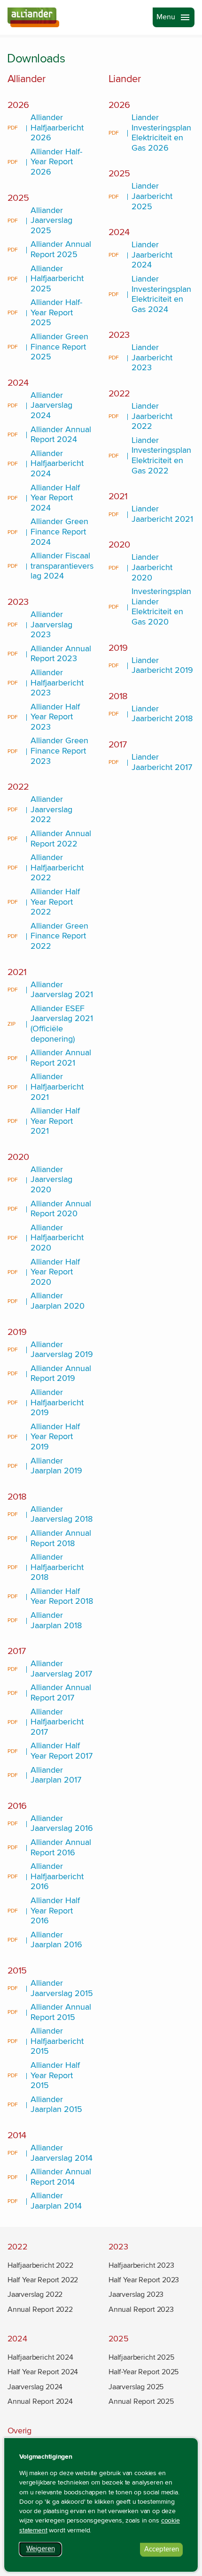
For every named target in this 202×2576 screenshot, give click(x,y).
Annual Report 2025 (141, 2401)
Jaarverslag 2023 (136, 2294)
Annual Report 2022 (40, 2309)
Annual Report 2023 (141, 2309)
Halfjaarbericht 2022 (40, 2265)
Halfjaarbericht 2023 (141, 2265)
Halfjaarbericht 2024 (40, 2357)
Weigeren (44, 2550)
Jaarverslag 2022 (35, 2294)
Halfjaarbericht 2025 (141, 2357)
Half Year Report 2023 (144, 2280)
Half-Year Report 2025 (144, 2372)
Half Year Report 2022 (43, 2280)
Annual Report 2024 (40, 2401)
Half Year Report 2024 (43, 2372)
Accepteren (163, 2551)
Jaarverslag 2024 (35, 2387)
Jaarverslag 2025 (136, 2387)
